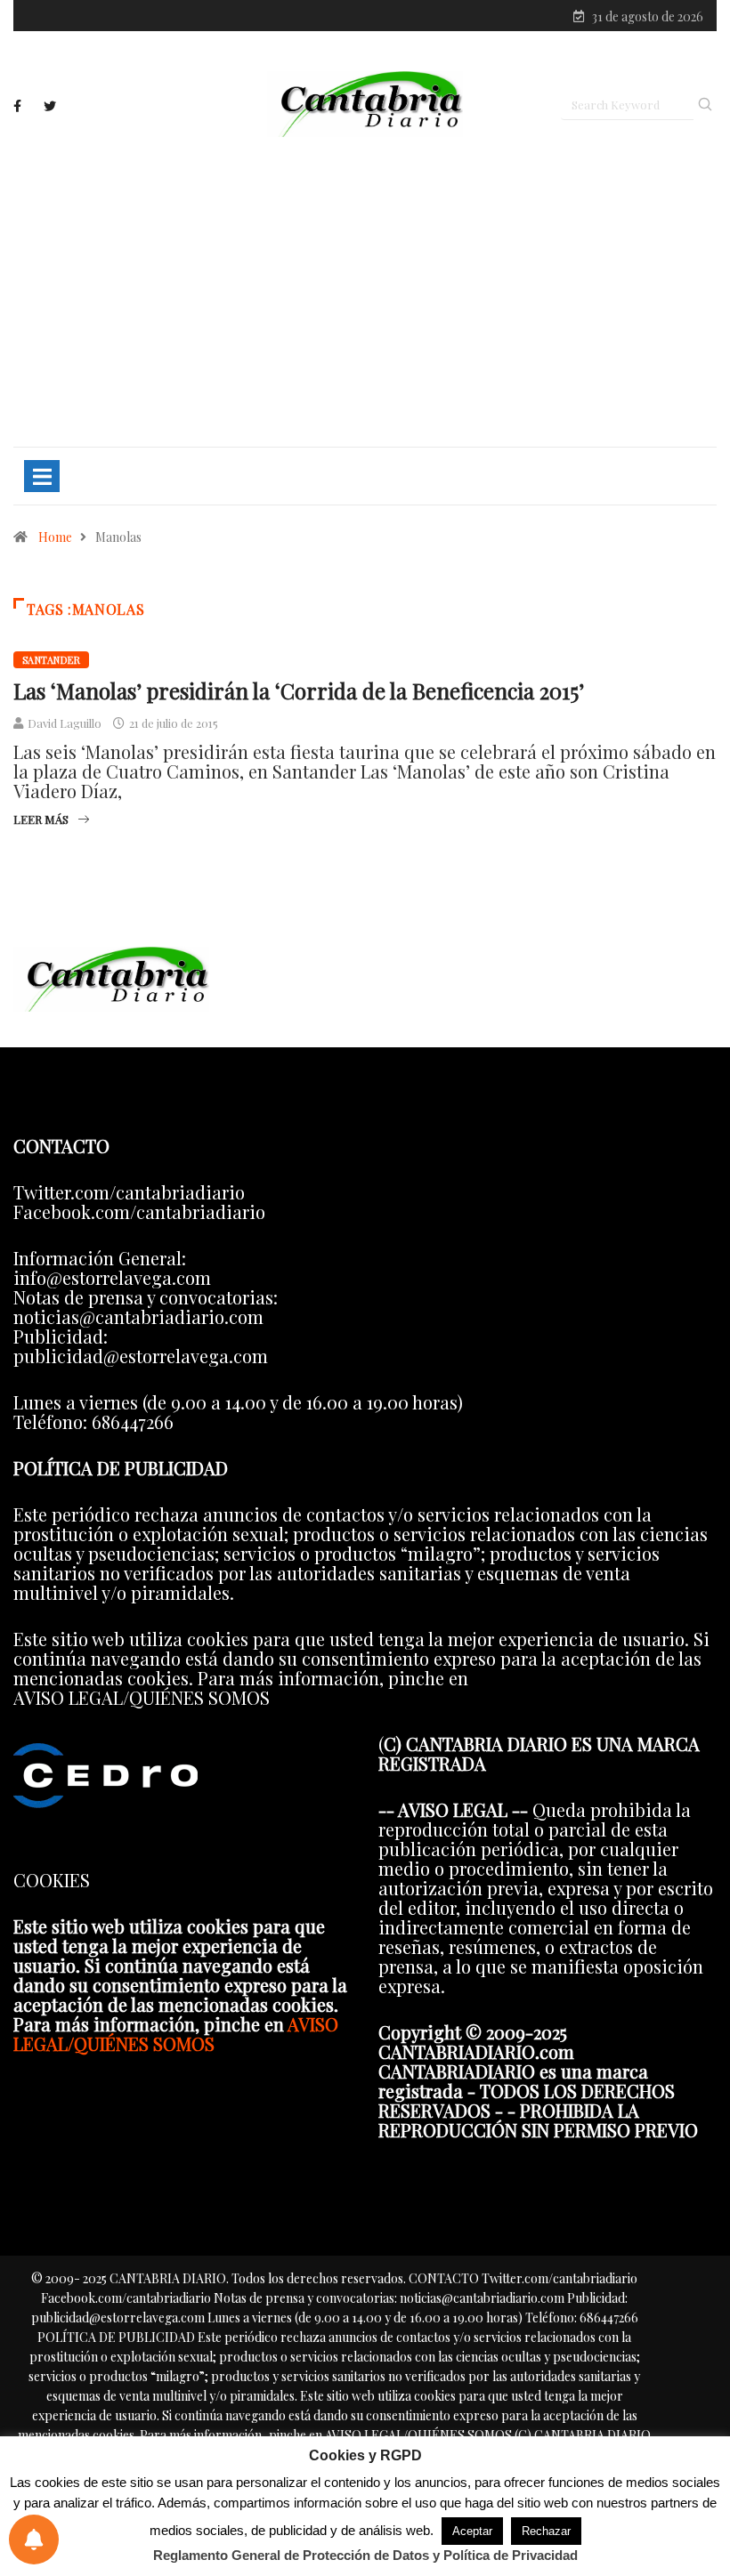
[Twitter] (50, 106)
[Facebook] (17, 106)
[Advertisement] (365, 291)
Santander (51, 660)
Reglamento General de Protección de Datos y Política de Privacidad (365, 2555)
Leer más (41, 819)
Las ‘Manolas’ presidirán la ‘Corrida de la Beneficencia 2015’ (299, 690)
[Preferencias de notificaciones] (34, 2540)
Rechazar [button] (546, 2531)
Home (55, 537)
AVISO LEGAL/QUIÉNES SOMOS (176, 2034)
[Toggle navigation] (42, 476)
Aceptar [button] (472, 2531)
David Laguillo (65, 723)
